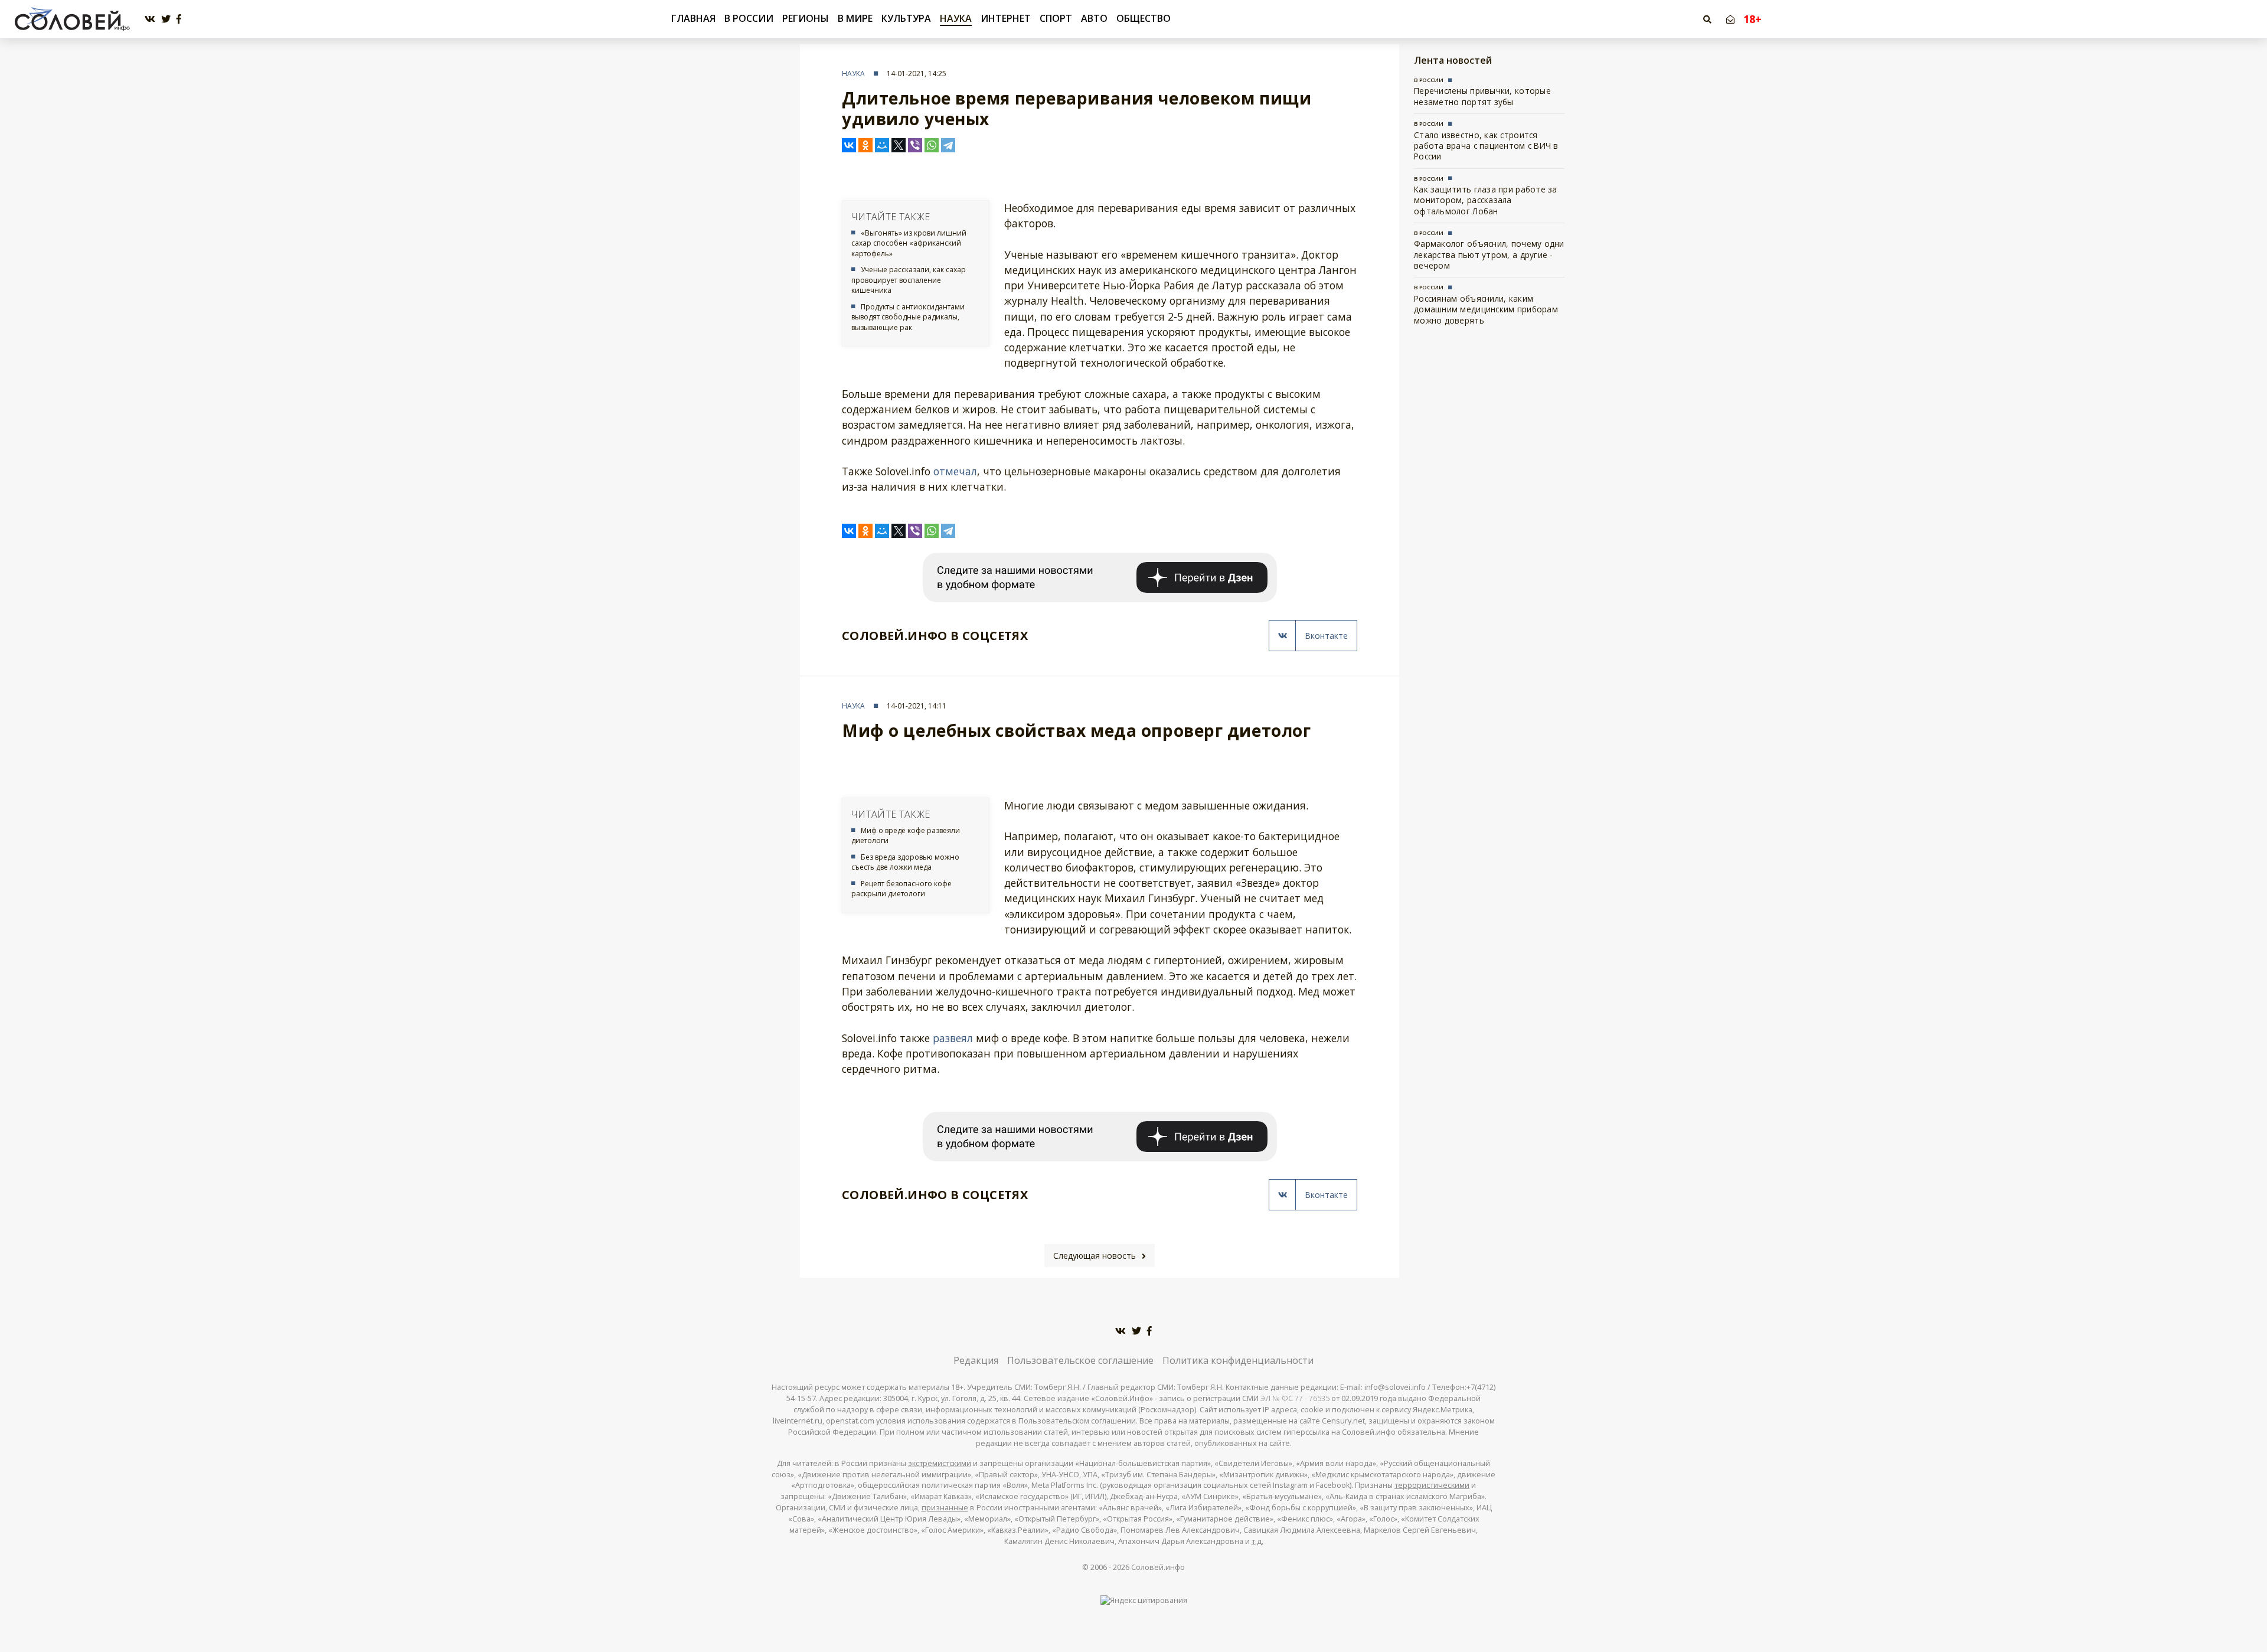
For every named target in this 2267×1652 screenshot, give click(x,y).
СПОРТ (1056, 18)
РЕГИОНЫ (806, 18)
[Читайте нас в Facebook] (179, 19)
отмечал (955, 471)
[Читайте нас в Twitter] (166, 19)
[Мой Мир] (882, 145)
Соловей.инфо (1158, 1567)
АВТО (1094, 18)
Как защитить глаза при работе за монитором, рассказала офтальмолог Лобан (1486, 200)
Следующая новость (1095, 1256)
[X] (899, 145)
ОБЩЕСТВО (1144, 18)
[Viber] (915, 145)
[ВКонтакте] (849, 145)
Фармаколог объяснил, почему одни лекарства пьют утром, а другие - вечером (1489, 254)
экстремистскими (940, 1463)
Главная (693, 19)
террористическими (1432, 1485)
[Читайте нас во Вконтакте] (150, 19)
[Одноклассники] (865, 145)
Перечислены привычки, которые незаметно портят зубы (1482, 96)
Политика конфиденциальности (1238, 1360)
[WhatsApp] (932, 145)
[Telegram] (948, 145)
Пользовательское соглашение (1080, 1360)
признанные (945, 1508)
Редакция (976, 1360)
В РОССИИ (749, 18)
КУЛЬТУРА (906, 18)
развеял (953, 1038)
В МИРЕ (855, 18)
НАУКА (956, 18)
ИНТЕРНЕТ (1006, 18)
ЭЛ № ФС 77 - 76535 (1295, 1398)
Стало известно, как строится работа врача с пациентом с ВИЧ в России (1486, 146)
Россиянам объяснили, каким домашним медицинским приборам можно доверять (1486, 309)
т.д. (1257, 1541)
